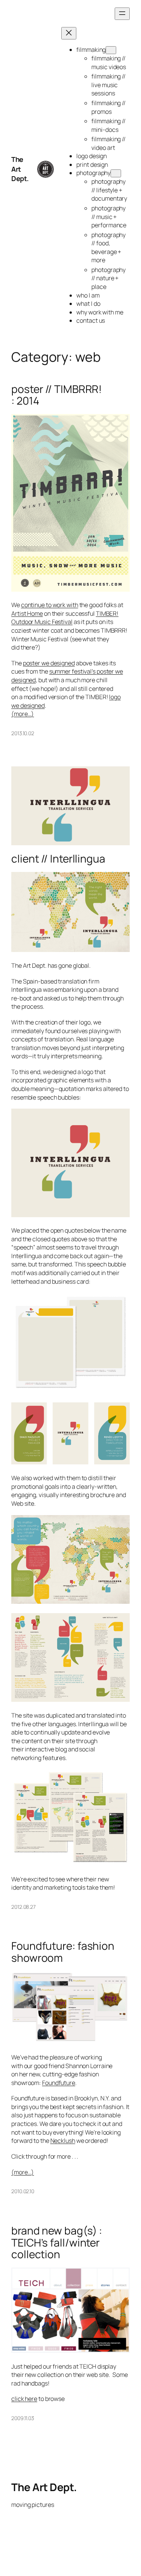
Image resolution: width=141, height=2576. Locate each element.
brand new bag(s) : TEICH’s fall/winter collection (57, 2243)
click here (24, 2399)
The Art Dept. (20, 169)
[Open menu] (122, 14)
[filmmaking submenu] (111, 50)
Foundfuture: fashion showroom (63, 1952)
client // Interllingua (58, 859)
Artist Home (27, 613)
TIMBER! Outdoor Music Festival (65, 618)
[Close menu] (69, 33)
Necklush (63, 2141)
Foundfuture (59, 2083)
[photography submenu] (116, 173)
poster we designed (49, 663)
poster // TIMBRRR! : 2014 (57, 395)
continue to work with (50, 605)
